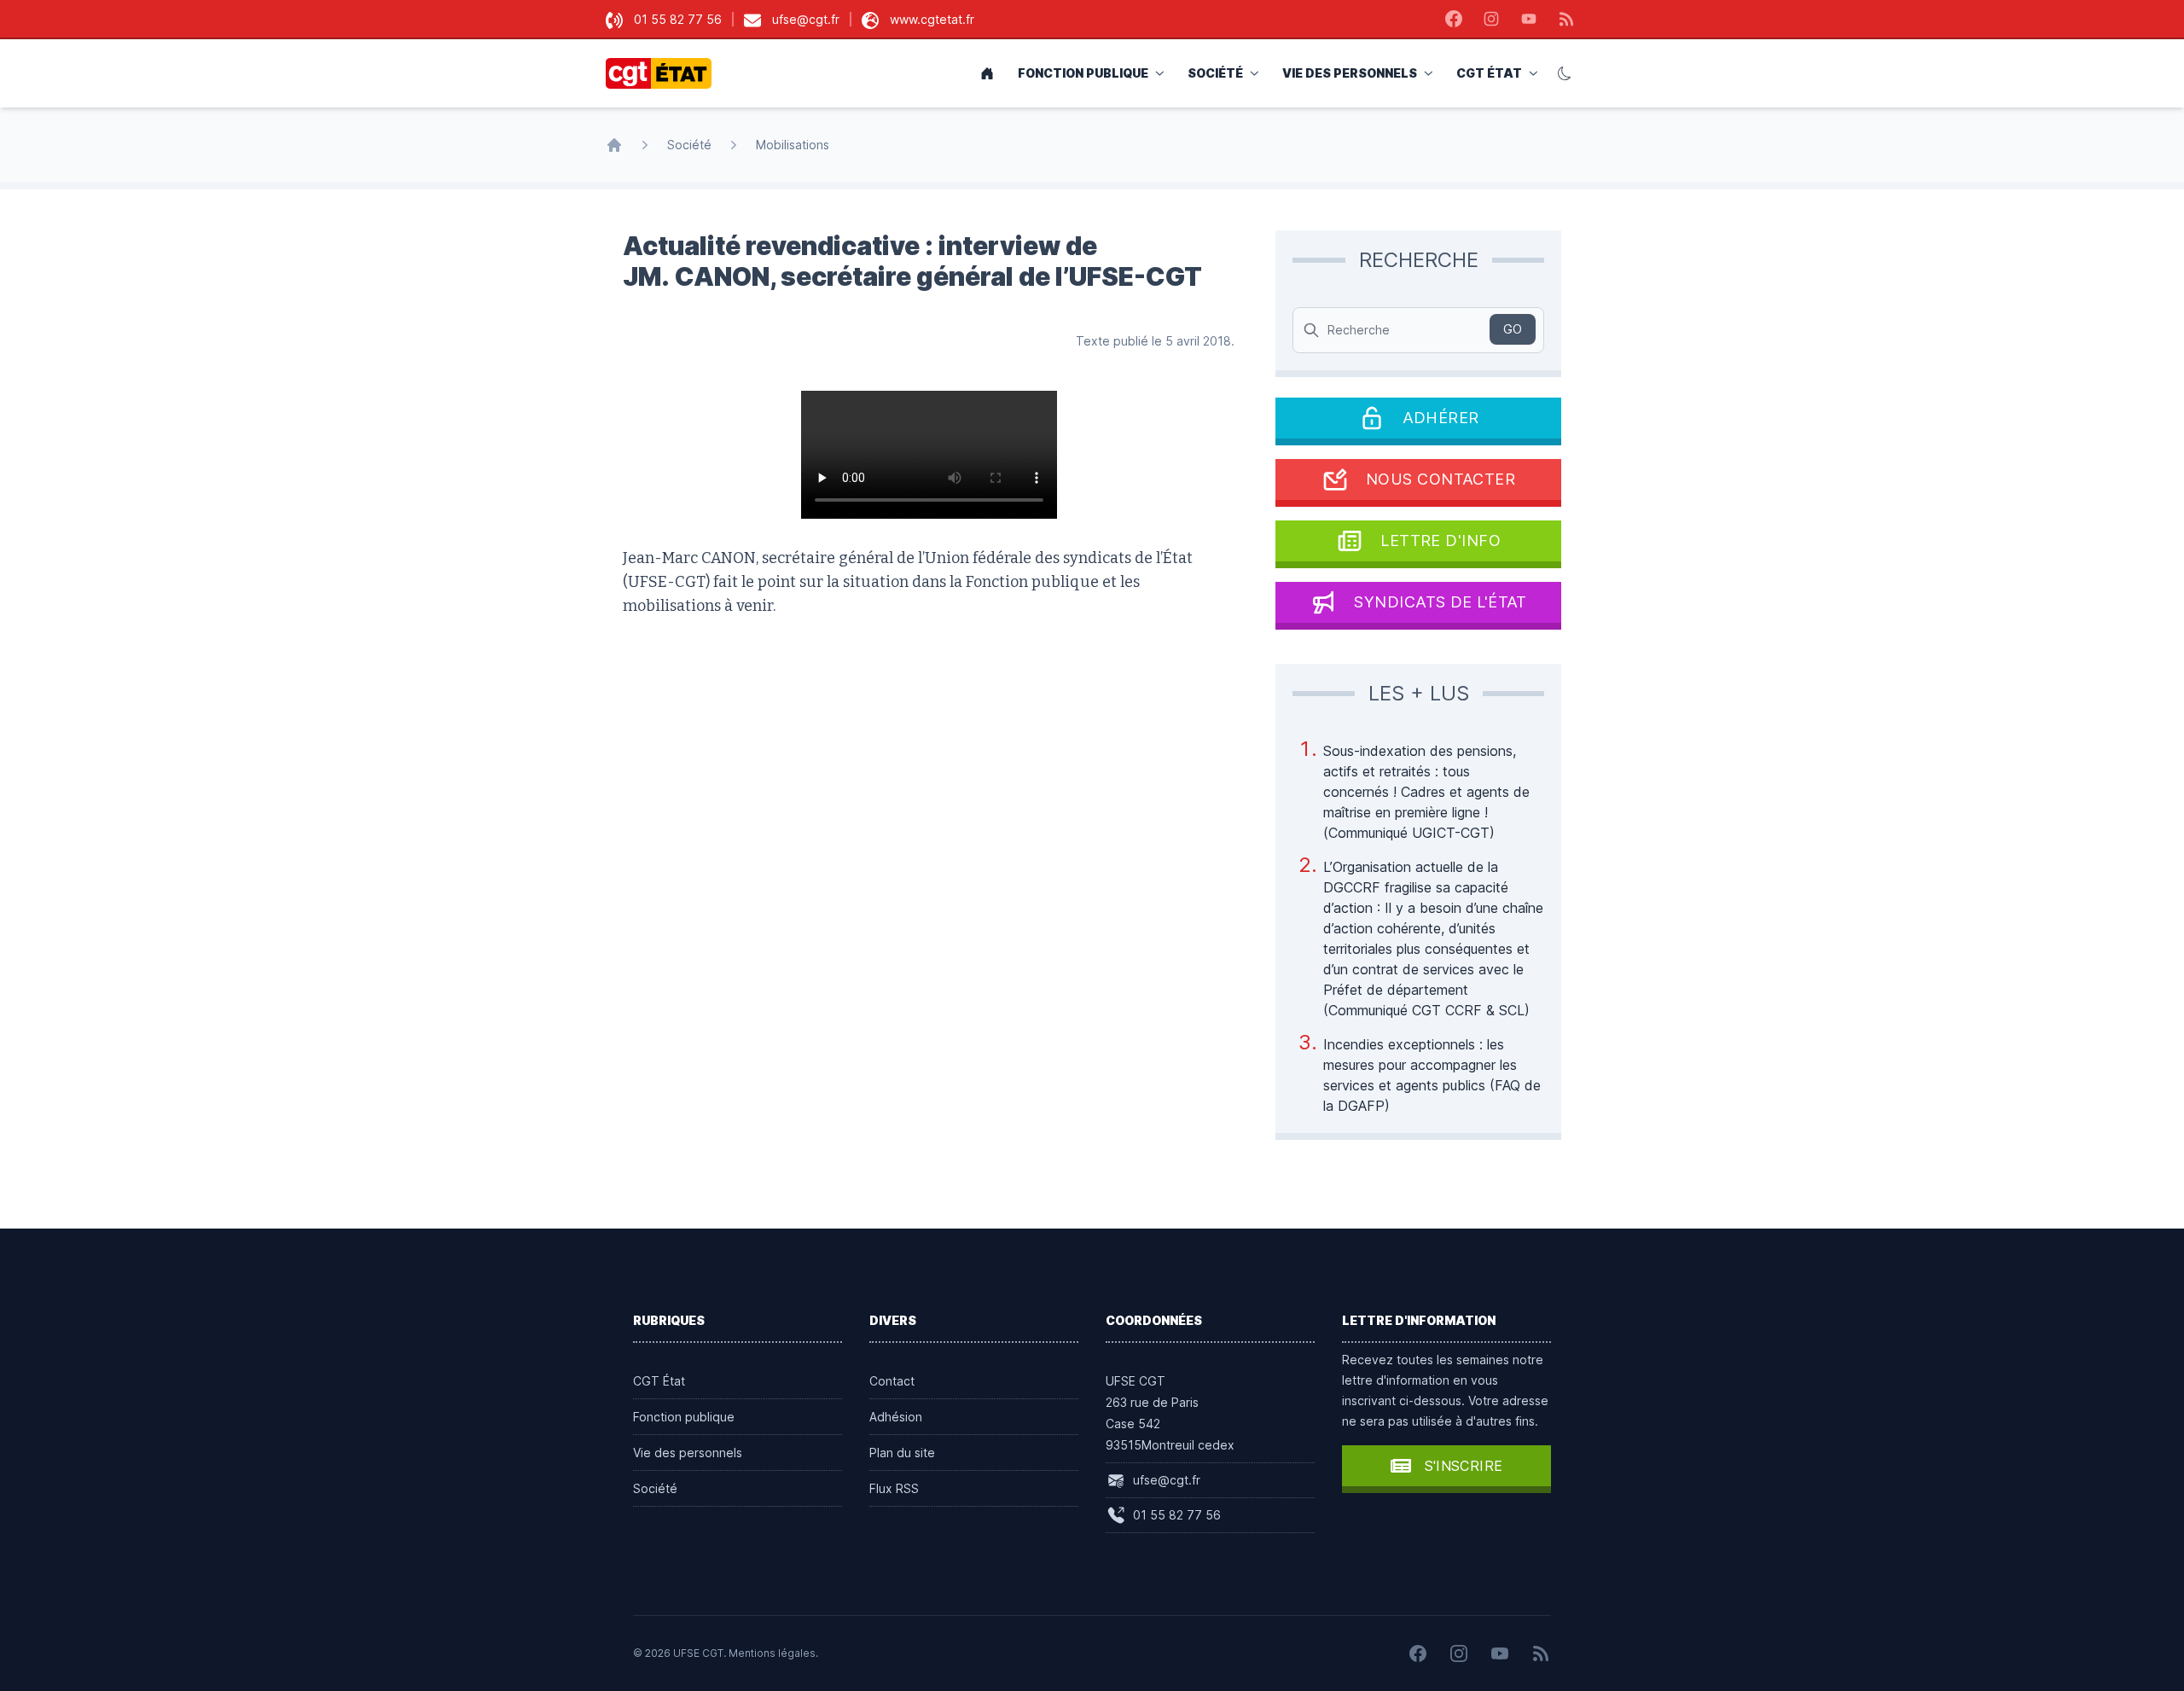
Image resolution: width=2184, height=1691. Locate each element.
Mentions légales (772, 1653)
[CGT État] (664, 73)
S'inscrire (1464, 1466)
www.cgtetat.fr (932, 19)
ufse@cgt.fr (806, 19)
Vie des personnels (1350, 73)
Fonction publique (1083, 73)
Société (1215, 73)
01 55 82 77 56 (678, 19)
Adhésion (896, 1417)
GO (1513, 329)
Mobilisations (793, 145)
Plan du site (902, 1453)
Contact (892, 1381)
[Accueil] (614, 145)
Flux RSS (894, 1488)
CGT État (1489, 73)
